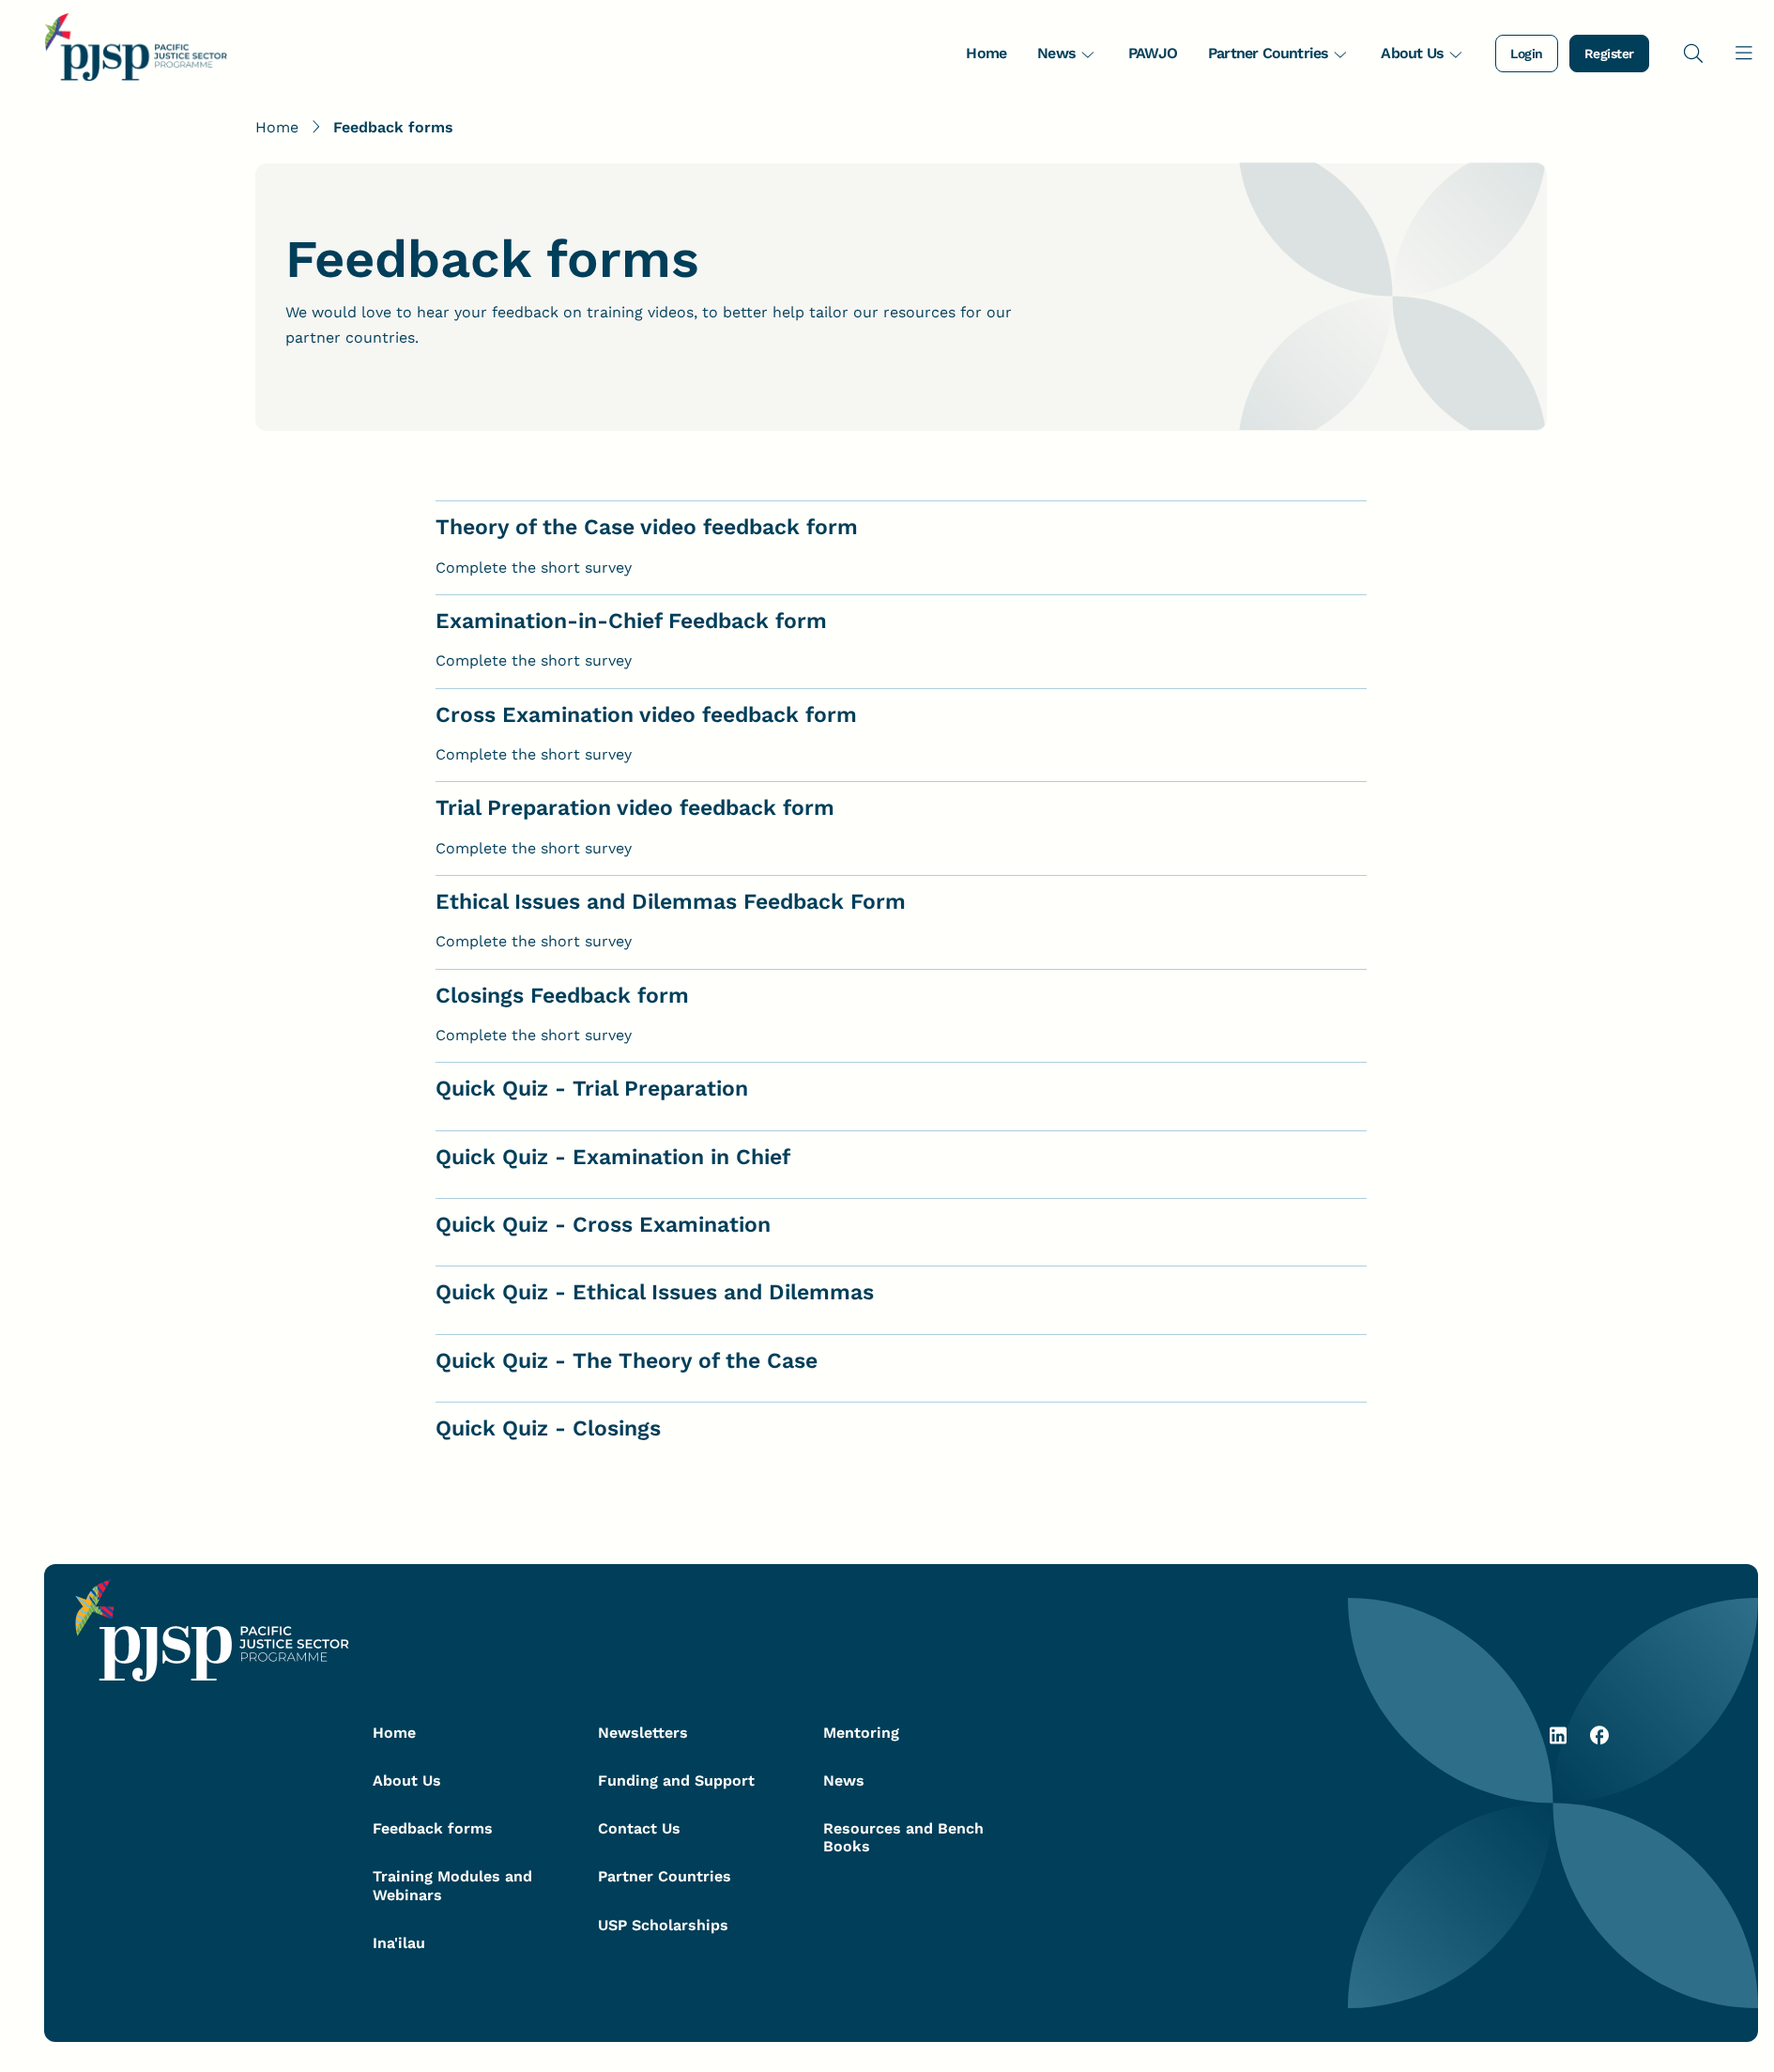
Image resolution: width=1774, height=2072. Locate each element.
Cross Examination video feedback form (646, 715)
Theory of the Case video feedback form (647, 527)
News (1056, 53)
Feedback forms (433, 1828)
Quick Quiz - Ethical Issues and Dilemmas (655, 1292)
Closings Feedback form (562, 996)
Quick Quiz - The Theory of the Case (627, 1361)
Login (1527, 54)
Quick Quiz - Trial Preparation (592, 1089)
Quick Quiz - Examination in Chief (613, 1157)
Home (986, 53)
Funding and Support (676, 1780)
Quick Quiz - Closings (548, 1428)
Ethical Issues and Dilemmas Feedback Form (671, 902)
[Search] (1693, 53)
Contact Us (639, 1828)
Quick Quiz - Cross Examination (603, 1225)
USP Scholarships (663, 1925)
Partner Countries (1268, 53)
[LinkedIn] (1558, 1741)
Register (1609, 54)
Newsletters (643, 1733)
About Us (1412, 53)
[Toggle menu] (1744, 53)
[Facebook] (1599, 1741)
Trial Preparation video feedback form (635, 808)
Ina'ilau (399, 1943)
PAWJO (1153, 53)
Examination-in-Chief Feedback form (631, 621)
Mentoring (861, 1733)
